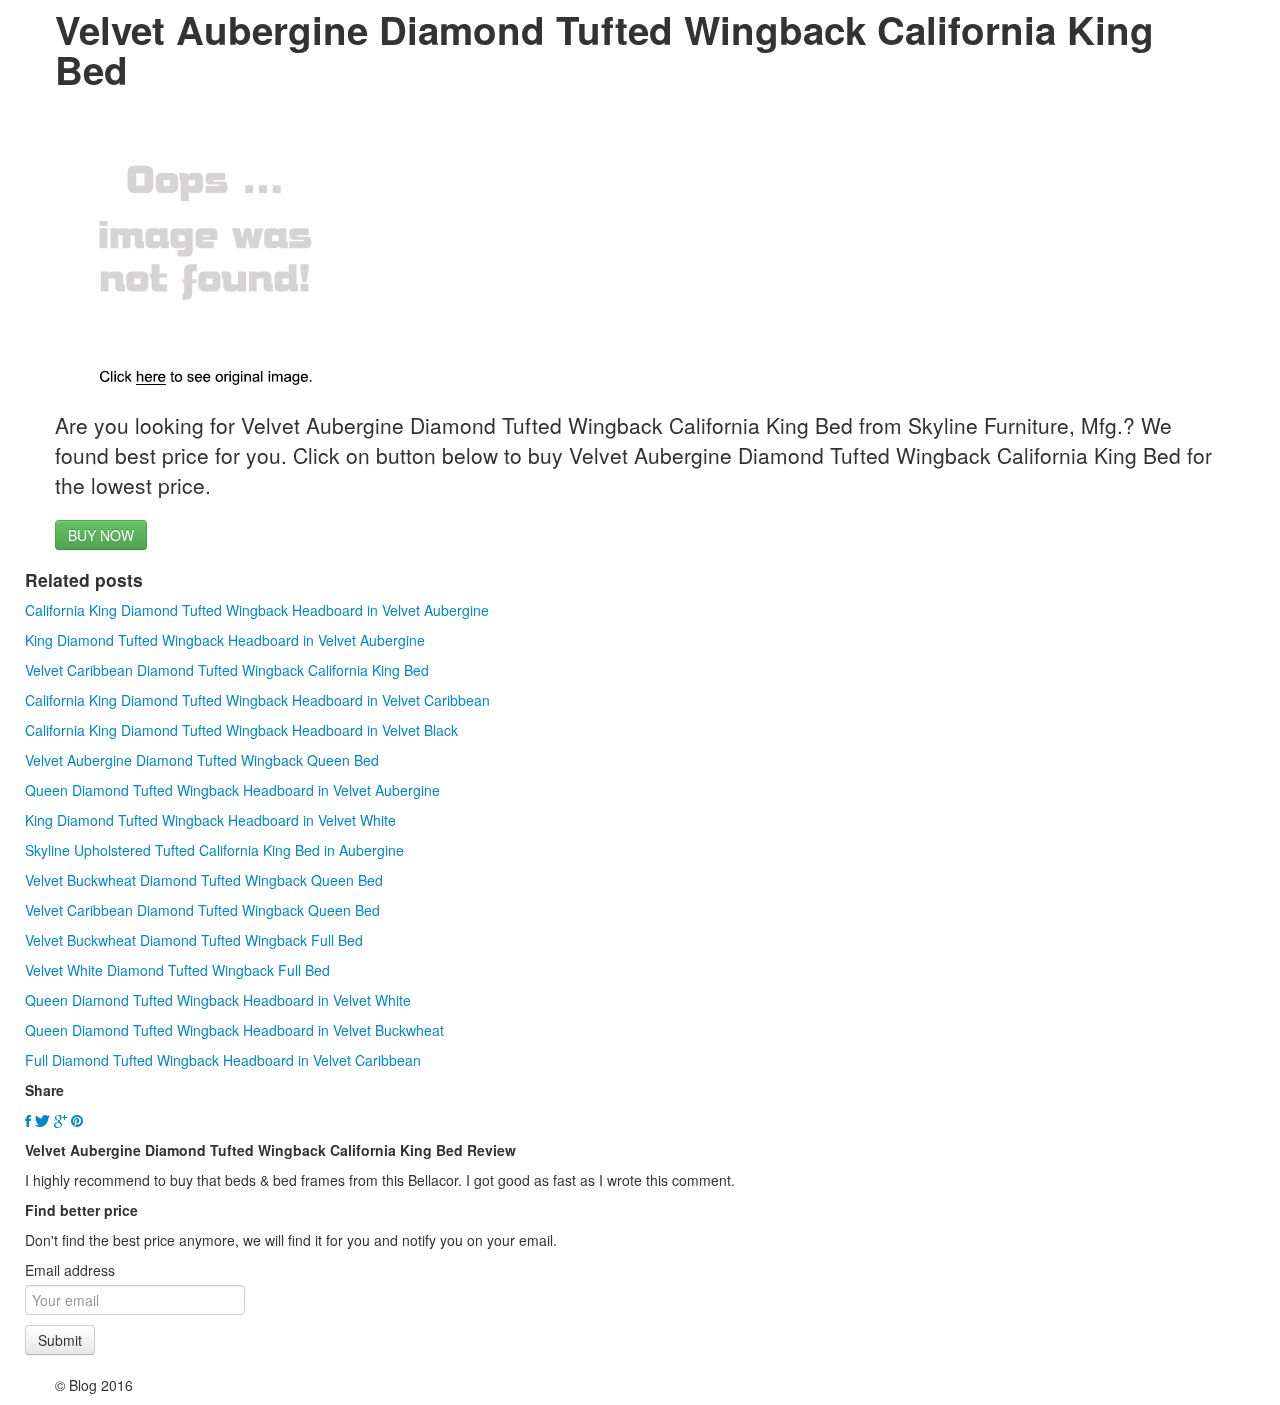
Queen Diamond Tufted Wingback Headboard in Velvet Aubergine (232, 790)
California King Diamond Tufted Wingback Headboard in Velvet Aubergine (257, 610)
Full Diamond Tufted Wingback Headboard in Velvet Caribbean (223, 1060)
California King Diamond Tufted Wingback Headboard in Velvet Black (241, 730)
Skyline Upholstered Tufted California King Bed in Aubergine (214, 850)
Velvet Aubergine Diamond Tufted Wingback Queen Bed (202, 760)
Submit (60, 1340)
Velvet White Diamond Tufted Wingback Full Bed (177, 970)
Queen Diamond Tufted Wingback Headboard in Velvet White (218, 1000)
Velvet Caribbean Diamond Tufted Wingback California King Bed (227, 670)
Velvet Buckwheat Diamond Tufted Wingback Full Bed (194, 940)
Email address (70, 1270)
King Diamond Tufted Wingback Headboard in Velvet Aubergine (225, 640)
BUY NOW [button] (101, 535)
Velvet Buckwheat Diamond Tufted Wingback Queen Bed (204, 880)
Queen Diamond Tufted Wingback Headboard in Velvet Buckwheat (234, 1030)
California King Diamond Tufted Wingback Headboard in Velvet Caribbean (257, 700)
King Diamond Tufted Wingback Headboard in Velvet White (210, 820)
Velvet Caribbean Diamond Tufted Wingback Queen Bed (202, 910)
